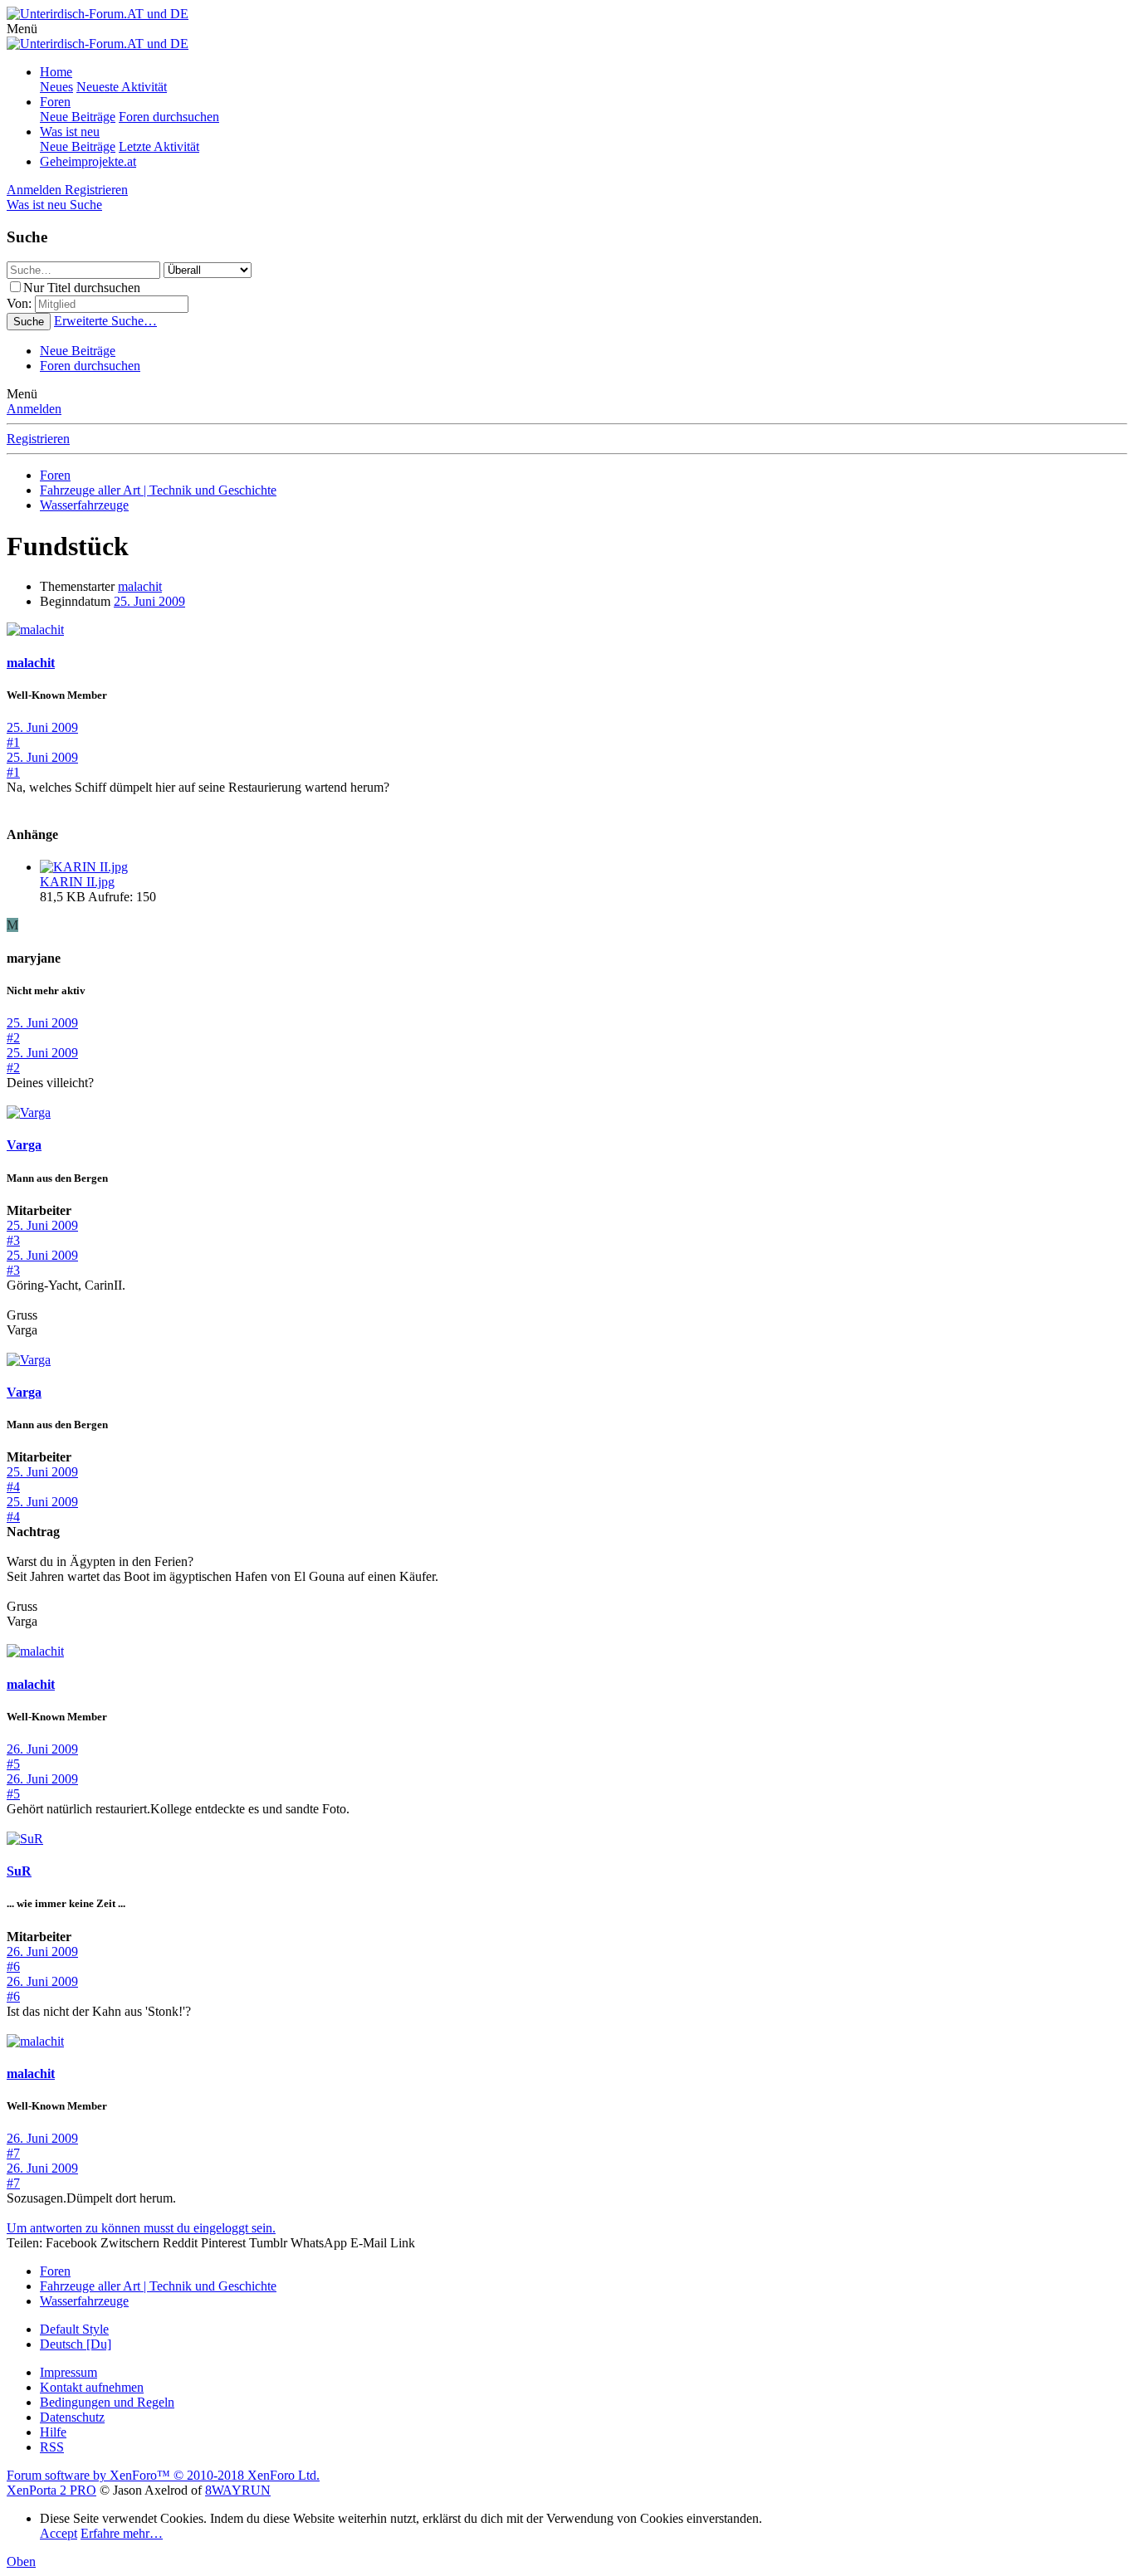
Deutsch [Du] (76, 2344)
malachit (140, 586)
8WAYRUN (238, 2490)
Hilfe (53, 2432)
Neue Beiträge (78, 117)
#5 (13, 1764)
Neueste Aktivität (122, 87)
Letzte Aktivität (159, 146)
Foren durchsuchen (169, 117)
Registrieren (38, 439)
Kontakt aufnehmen (92, 2387)
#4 (13, 1487)
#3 (13, 1240)
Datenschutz (72, 2417)
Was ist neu (70, 132)
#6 (13, 1966)
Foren (55, 102)
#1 (13, 742)
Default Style (74, 2329)
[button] (22, 29)
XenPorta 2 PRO (51, 2490)
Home (56, 72)
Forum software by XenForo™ (163, 2475)
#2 (13, 1038)
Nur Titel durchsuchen (82, 288)
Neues (56, 87)
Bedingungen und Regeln (107, 2402)
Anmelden (34, 409)
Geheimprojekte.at (88, 161)
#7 (13, 2153)
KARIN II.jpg (77, 882)
